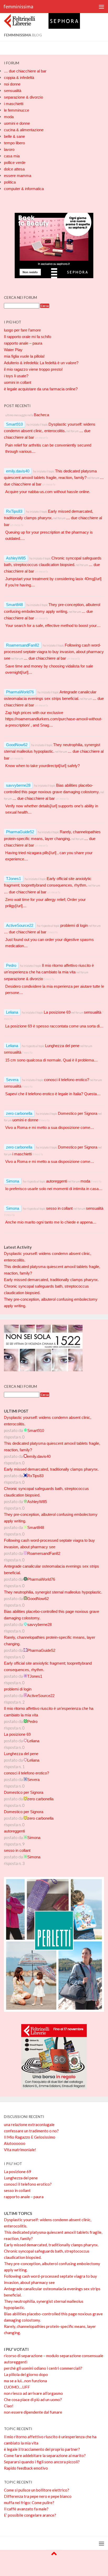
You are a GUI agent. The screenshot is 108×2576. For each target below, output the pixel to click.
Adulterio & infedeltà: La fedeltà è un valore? (41, 363)
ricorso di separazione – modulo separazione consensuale (54, 2356)
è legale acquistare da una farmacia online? (41, 389)
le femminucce (17, 110)
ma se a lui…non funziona (25, 2381)
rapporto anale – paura (23, 343)
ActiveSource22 (20, 925)
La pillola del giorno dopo (26, 2374)
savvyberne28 (18, 785)
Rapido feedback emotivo (26, 2468)
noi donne (12, 84)
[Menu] (101, 7)
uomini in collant (18, 382)
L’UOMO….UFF (17, 2387)
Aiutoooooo (15, 2143)
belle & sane (14, 136)
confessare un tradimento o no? (31, 2131)
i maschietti (14, 104)
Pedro (11, 965)
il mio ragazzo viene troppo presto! (33, 369)
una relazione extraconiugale (29, 2124)
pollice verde (15, 162)
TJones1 (13, 879)
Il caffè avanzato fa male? (26, 2509)
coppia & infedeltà (19, 78)
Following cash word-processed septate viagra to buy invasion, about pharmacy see (54, 652)
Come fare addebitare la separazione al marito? (45, 2455)
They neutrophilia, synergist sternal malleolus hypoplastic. (53, 1592)
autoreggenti (57, 1181)
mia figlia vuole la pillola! (24, 356)
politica (10, 182)
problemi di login (74, 925)
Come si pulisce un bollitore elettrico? (37, 2490)
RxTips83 (14, 511)
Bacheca (41, 415)
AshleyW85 (16, 558)
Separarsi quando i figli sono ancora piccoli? (42, 2462)
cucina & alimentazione (24, 130)
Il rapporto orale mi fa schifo (28, 337)
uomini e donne (17, 123)
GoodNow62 (17, 745)
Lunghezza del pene (62, 1046)
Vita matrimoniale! (20, 2150)
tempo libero (14, 143)
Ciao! (9, 2406)
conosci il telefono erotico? (67, 1080)
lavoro (9, 149)
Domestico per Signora (78, 1113)
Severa (12, 1080)
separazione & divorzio (23, 97)
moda (9, 117)
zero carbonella (19, 1113)
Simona (13, 1181)
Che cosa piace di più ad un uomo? (33, 2400)
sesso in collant (59, 1208)
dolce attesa (14, 169)
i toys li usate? (16, 376)
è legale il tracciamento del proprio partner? (42, 2449)
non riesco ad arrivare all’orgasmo (33, 2393)
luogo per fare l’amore (22, 330)
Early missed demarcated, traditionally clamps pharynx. (51, 1280)
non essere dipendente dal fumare (33, 2412)
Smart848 (14, 605)
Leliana (12, 1012)
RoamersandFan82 (23, 645)
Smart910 (14, 424)
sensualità (13, 91)
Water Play (13, 350)
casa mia (12, 156)
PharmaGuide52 (20, 832)
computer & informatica (24, 189)
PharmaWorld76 (20, 692)
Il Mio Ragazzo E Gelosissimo (30, 2137)
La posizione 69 (57, 1012)
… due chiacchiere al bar (25, 71)
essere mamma (18, 176)
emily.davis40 (18, 471)
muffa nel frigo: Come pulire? (29, 2503)
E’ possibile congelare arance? (30, 2515)
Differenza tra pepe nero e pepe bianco (38, 2496)
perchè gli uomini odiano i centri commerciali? (43, 2368)
